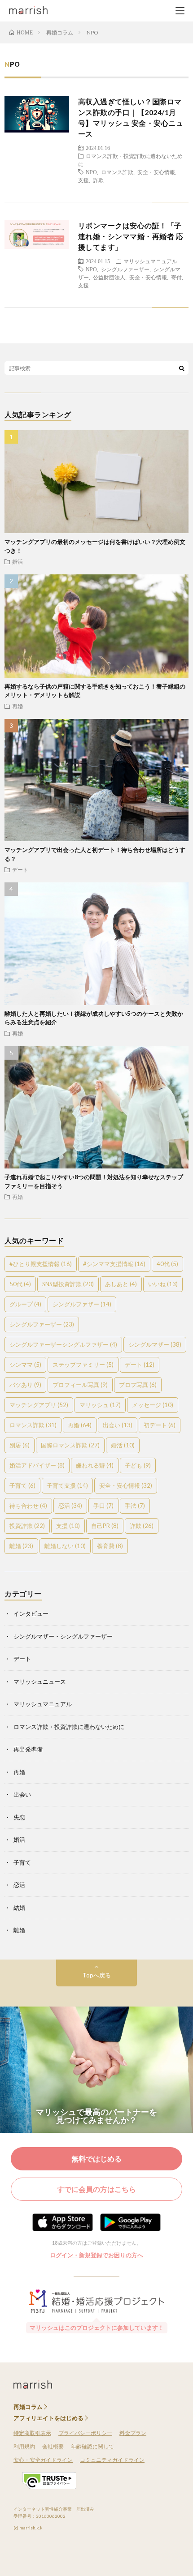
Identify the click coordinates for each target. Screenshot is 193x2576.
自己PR (105, 1526)
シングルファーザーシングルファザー (63, 1344)
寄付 (176, 277)
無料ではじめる (96, 2159)
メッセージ (153, 1405)
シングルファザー (82, 1304)
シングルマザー (155, 1344)
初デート (160, 1425)
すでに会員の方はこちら (96, 2189)
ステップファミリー (83, 1365)
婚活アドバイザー (37, 1465)
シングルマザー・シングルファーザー (63, 1636)
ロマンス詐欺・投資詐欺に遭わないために (69, 1727)
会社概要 (53, 2446)
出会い (118, 1425)
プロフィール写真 (80, 1385)
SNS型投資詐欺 (68, 1284)
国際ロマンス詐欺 (70, 1445)
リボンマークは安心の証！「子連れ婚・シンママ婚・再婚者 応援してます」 (131, 236)
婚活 (18, 561)
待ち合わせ (28, 1506)
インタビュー (31, 1613)
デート (20, 869)
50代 (20, 1284)
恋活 (70, 1506)
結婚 (19, 1908)
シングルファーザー (125, 269)
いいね (163, 1284)
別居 (20, 1445)
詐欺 (98, 180)
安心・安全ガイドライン (43, 2460)
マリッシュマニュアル (150, 261)
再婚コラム (28, 2407)
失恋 (19, 1817)
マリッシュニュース (40, 1682)
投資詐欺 (27, 1526)
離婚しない (65, 1546)
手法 (135, 1506)
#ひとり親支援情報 (41, 1264)
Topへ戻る (97, 1975)
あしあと (121, 1284)
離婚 (21, 1546)
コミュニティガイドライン (112, 2460)
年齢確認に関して (92, 2446)
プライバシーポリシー (85, 2433)
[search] (182, 368)
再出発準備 (28, 1749)
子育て (22, 1485)
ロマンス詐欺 (117, 172)
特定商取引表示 (32, 2433)
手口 (103, 1506)
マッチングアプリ (39, 1405)
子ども (138, 1465)
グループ (25, 1304)
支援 (83, 180)
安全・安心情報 (156, 172)
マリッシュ (100, 1405)
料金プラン (133, 2433)
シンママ (25, 1365)
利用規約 (24, 2446)
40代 (167, 1264)
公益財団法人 (109, 277)
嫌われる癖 (95, 1465)
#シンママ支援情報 (114, 1264)
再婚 (18, 706)
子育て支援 (67, 1485)
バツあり (25, 1385)
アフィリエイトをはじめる (48, 2418)
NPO (91, 172)
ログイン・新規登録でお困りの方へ (96, 2255)
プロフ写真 (138, 1385)
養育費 (110, 1546)
